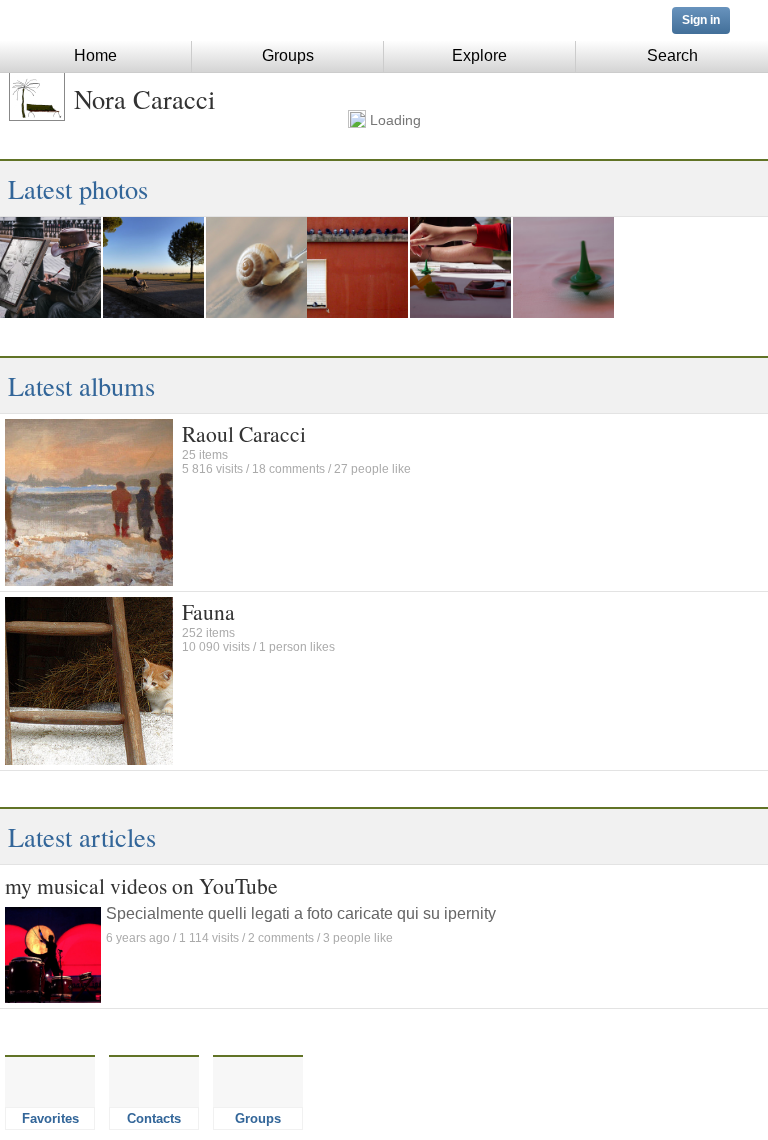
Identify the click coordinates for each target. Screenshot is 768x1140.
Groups (288, 55)
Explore (479, 55)
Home (95, 55)
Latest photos (78, 188)
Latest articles (82, 836)
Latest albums (81, 385)
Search (672, 55)
